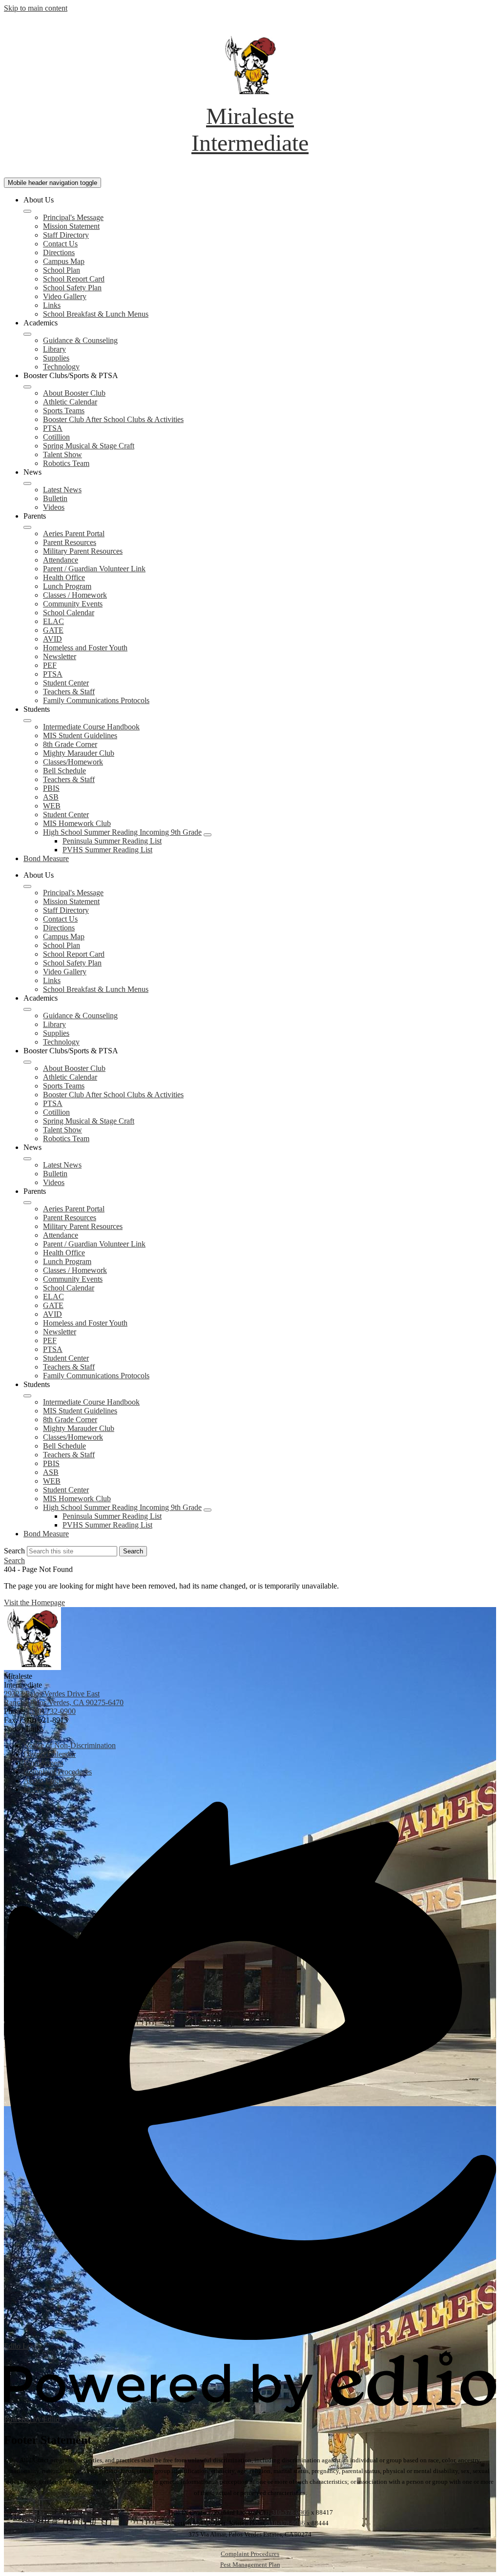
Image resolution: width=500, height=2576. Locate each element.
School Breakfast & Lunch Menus (96, 314)
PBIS (51, 788)
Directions (59, 252)
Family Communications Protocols (96, 700)
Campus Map (64, 261)
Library (54, 349)
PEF (50, 665)
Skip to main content (36, 8)
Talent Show (62, 454)
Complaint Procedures (250, 2554)
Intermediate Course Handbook (91, 727)
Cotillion (56, 437)
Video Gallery (65, 296)
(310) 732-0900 (52, 1711)
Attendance (61, 560)
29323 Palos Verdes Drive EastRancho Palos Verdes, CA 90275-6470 (64, 1698)
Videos (54, 507)
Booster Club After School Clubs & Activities (113, 419)
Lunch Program (67, 586)
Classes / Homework (75, 595)
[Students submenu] (27, 721)
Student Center (66, 683)
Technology (61, 367)
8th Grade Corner (70, 744)
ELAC (53, 621)
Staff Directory (66, 235)
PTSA (53, 428)
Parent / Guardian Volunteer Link (94, 569)
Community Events (73, 604)
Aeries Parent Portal (74, 533)
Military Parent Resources (83, 551)
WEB (52, 806)
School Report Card (74, 279)
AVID (52, 639)
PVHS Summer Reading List (107, 850)
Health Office (64, 577)
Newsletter (60, 656)
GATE (53, 630)
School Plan (62, 270)
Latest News (62, 490)
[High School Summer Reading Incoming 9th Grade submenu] (208, 835)
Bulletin (55, 498)
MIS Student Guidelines (80, 735)
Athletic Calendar (70, 402)
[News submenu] (27, 483)
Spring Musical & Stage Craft (89, 446)
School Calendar (69, 613)
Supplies (56, 358)
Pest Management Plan (250, 2565)
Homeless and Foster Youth (85, 648)
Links (52, 305)
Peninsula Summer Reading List (112, 841)
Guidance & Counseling (80, 340)
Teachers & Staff (69, 692)
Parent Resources (70, 542)
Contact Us (60, 244)
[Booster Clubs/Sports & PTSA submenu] (27, 387)
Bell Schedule (64, 771)
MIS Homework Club (77, 823)
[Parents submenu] (27, 527)
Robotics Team (66, 463)
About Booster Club (74, 393)
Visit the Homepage (34, 1602)
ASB (51, 797)
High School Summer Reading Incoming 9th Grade (122, 832)
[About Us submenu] (27, 211)
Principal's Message (73, 217)
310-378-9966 (291, 2512)
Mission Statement (71, 226)
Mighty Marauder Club (79, 753)
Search (14, 1551)
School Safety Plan (72, 288)
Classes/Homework (73, 762)
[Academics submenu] (27, 334)
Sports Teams (64, 411)
